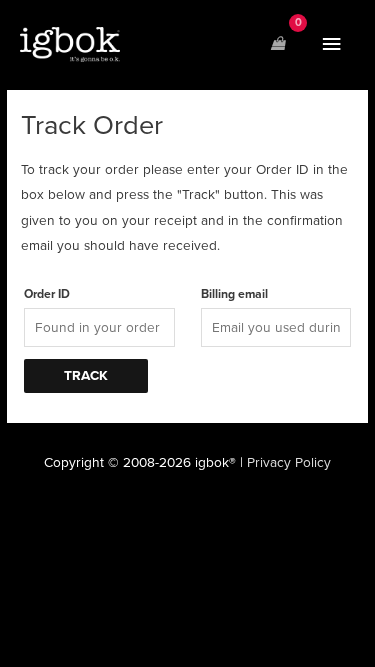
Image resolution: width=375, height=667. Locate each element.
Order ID (47, 294)
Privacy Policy (289, 462)
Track (86, 375)
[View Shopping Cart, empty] (278, 44)
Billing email (234, 294)
